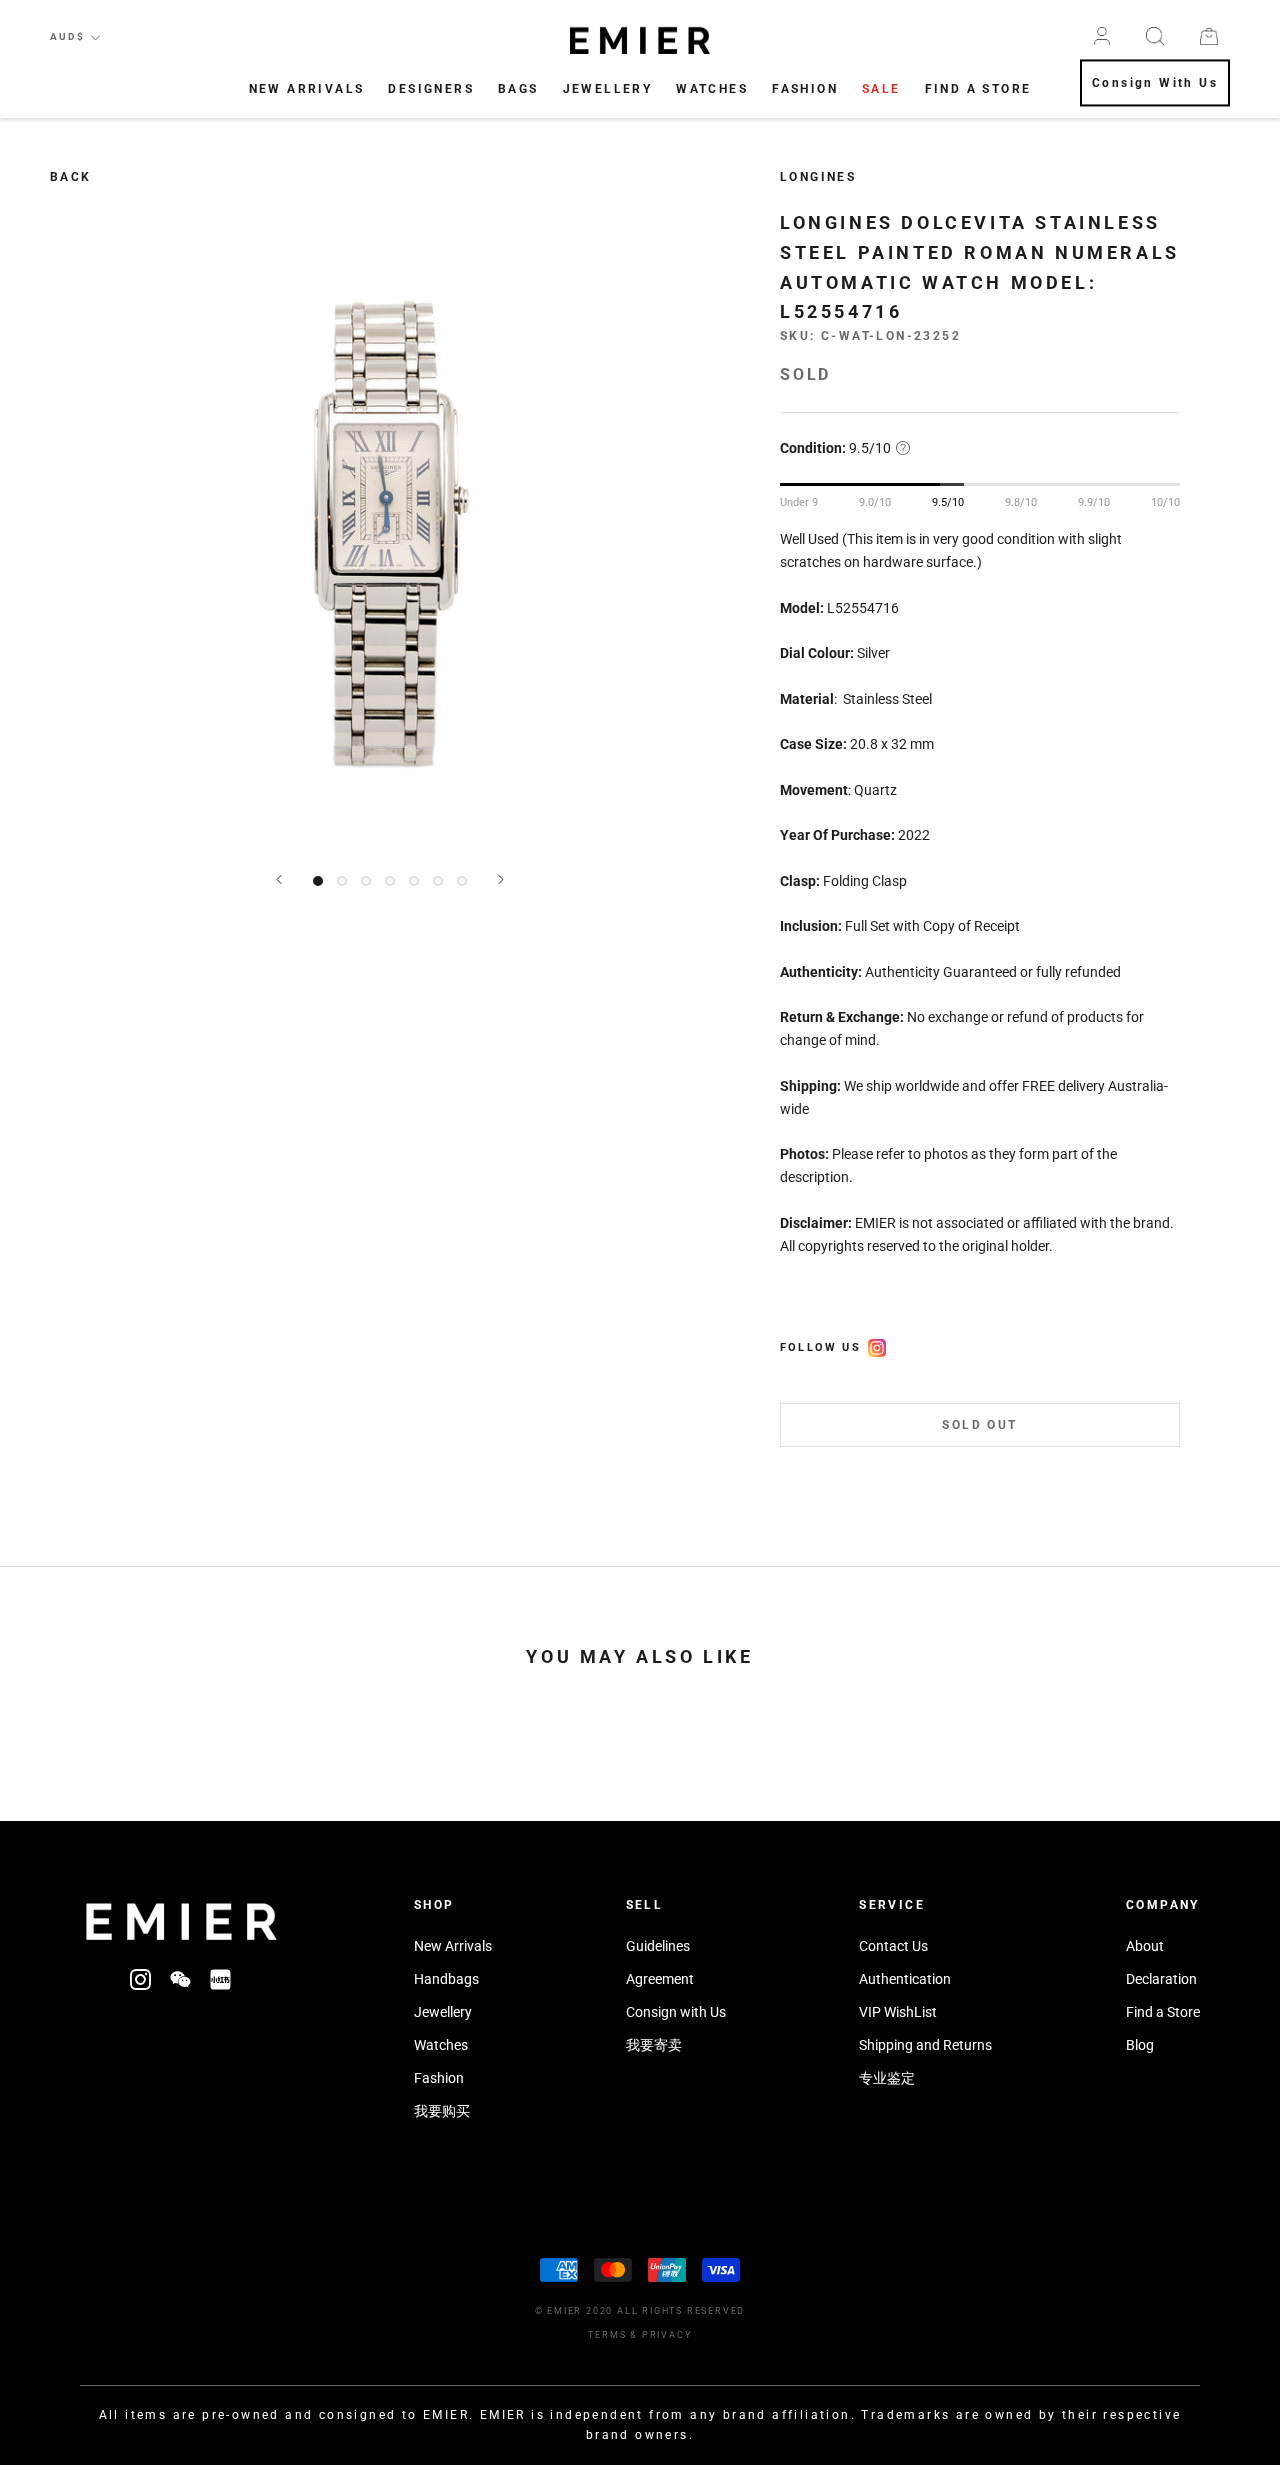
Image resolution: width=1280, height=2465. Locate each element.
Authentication (905, 1979)
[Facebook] (877, 1345)
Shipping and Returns (925, 2045)
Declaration (1161, 1979)
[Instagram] (140, 1978)
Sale (881, 89)
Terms (607, 2335)
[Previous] (279, 879)
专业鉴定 (887, 2078)
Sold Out (979, 1425)
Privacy (667, 2335)
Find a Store (1163, 2012)
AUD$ (67, 36)
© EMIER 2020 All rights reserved (640, 2311)
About (1145, 1946)
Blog (1140, 2045)
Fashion (805, 89)
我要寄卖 (654, 2045)
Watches (712, 89)
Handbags (446, 1979)
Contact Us (893, 1946)
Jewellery (608, 89)
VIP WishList (898, 2012)
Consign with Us (676, 2012)
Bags (518, 89)
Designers (431, 89)
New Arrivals (307, 89)
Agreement (660, 1979)
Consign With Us (1155, 84)
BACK (71, 177)
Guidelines (658, 1946)
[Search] (1155, 36)
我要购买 (442, 2111)
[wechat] (180, 1978)
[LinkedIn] (220, 1978)
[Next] (501, 879)
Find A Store (978, 89)
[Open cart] (1209, 36)
